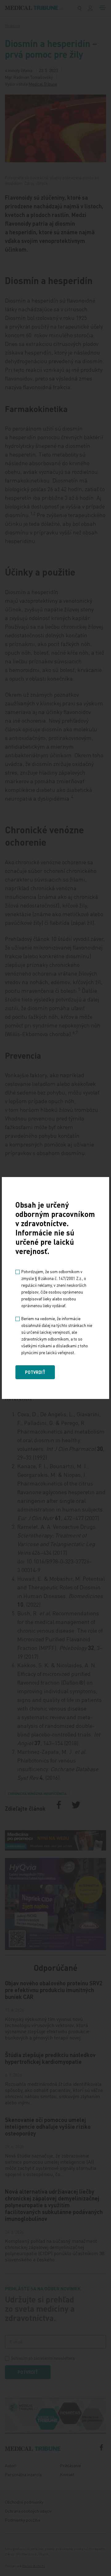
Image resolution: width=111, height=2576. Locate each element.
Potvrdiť (35, 1372)
